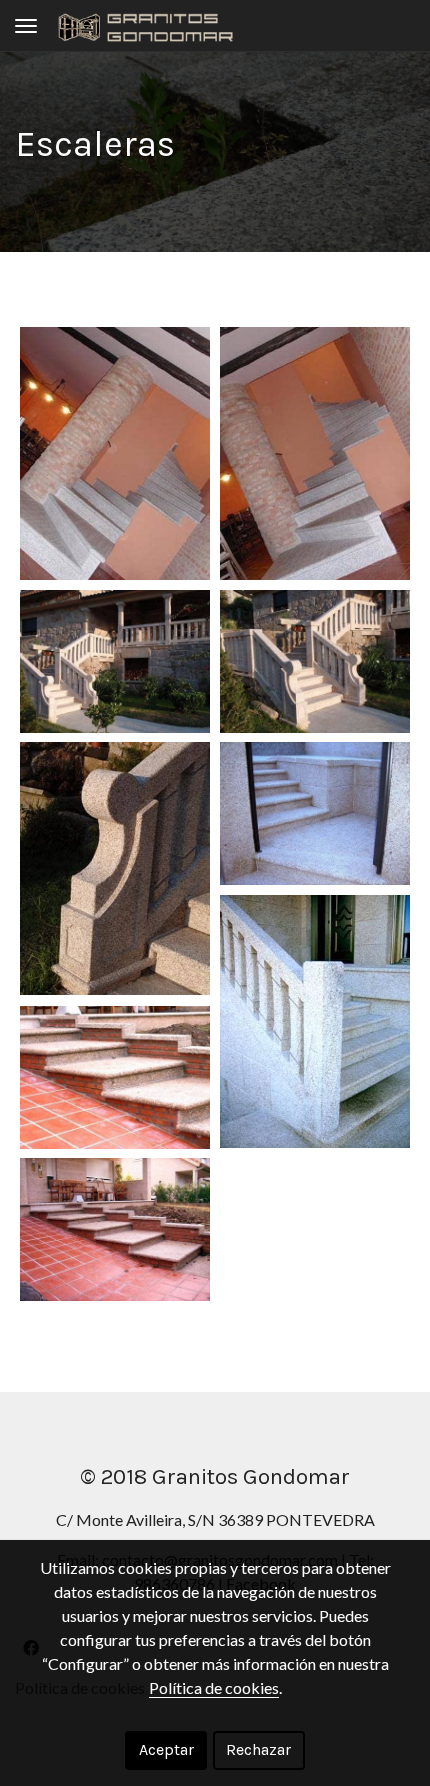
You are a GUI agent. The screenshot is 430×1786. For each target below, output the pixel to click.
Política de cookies (214, 1687)
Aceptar (166, 1749)
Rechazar (258, 1749)
